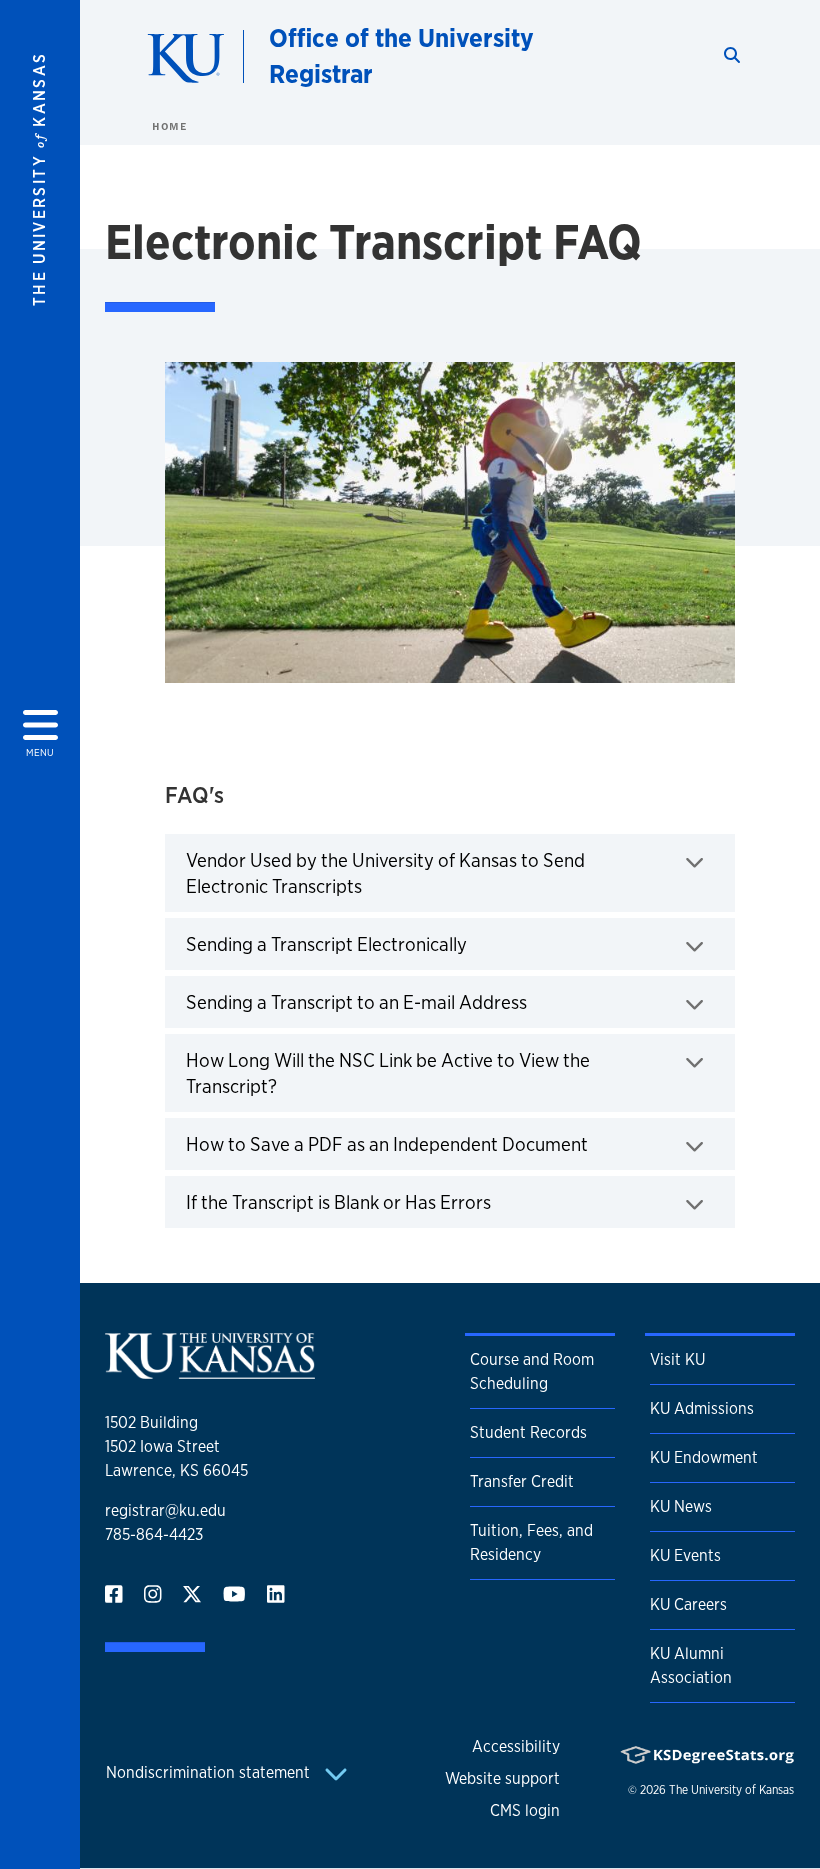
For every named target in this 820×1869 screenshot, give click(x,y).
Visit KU (677, 1359)
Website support (502, 1778)
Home (169, 126)
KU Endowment (704, 1457)
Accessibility (516, 1746)
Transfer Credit (522, 1481)
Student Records (528, 1432)
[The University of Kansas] (210, 1370)
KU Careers (688, 1604)
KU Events (685, 1555)
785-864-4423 (154, 1534)
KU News (681, 1506)
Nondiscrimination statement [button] (210, 1772)
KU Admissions (702, 1408)
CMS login (525, 1810)
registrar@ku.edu (165, 1510)
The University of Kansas (731, 1790)
